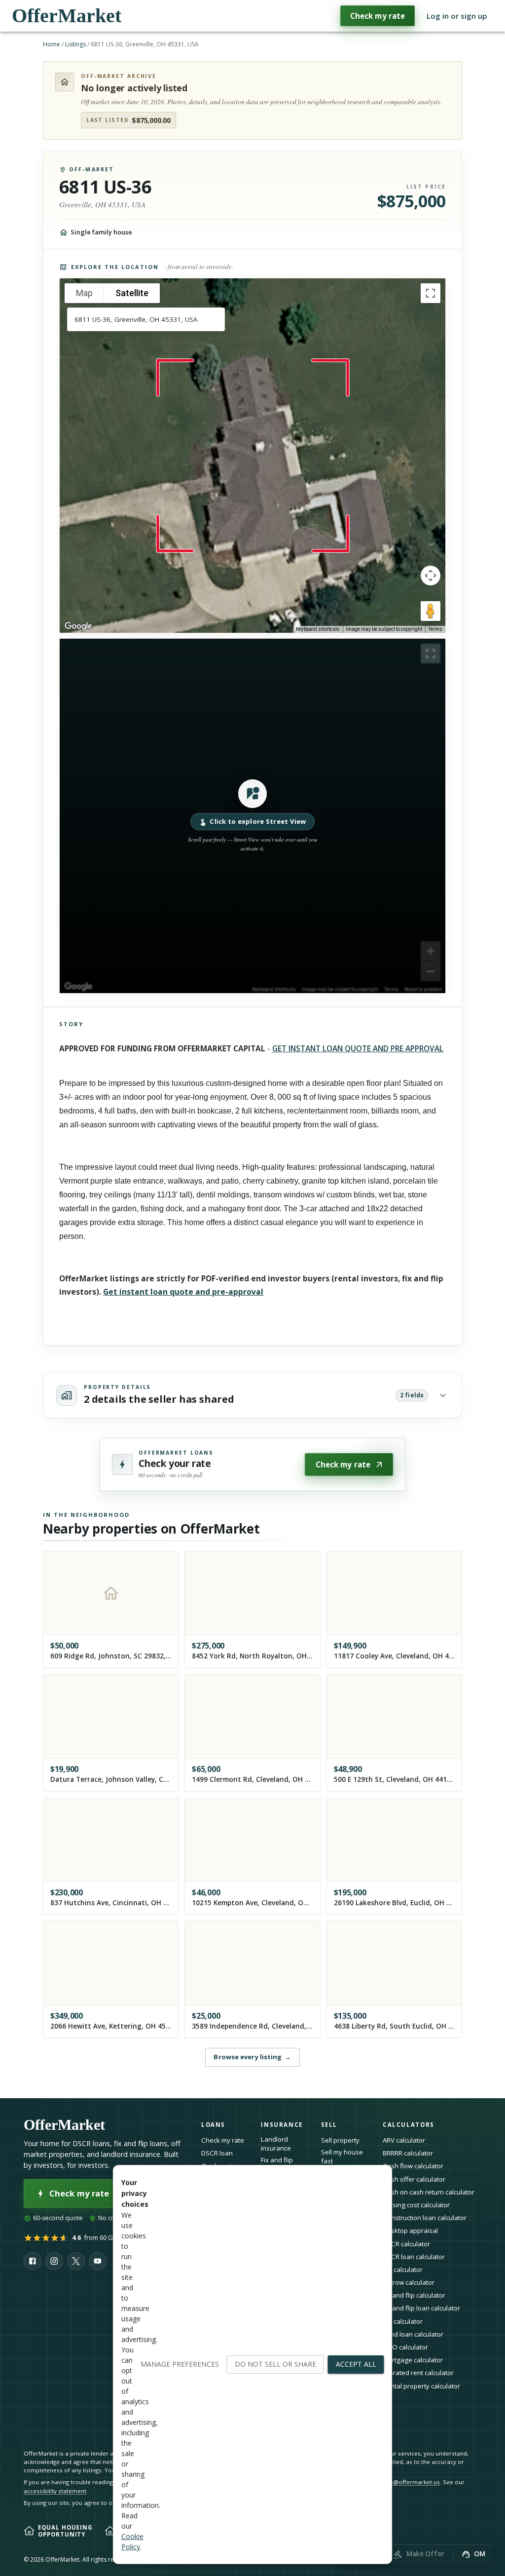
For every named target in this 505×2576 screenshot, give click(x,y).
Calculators (409, 2125)
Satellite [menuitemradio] (132, 293)
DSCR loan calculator (414, 2257)
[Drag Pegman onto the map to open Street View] (431, 611)
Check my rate (378, 16)
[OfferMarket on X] (76, 2261)
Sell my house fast (342, 2157)
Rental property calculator (421, 2386)
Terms (435, 629)
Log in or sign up (457, 16)
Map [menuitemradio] (84, 293)
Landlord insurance (276, 2144)
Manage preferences (180, 2364)
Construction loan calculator (425, 2218)
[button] (252, 816)
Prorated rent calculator (418, 2373)
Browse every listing (252, 2057)
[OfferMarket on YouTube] (98, 2261)
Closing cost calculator (416, 2205)
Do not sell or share (275, 2364)
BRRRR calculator (408, 2153)
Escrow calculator (409, 2282)
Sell (329, 2125)
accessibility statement (55, 2491)
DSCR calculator (406, 2244)
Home (52, 44)
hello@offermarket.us (410, 2482)
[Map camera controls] (431, 576)
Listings (75, 44)
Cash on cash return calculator (429, 2192)
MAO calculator (405, 2347)
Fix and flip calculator (414, 2295)
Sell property (340, 2140)
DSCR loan (217, 2153)
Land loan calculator (413, 2334)
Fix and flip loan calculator (421, 2308)
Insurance (282, 2125)
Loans (213, 2125)
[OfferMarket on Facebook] (33, 2261)
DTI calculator (403, 2269)
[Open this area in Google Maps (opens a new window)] (78, 626)
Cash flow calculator (413, 2166)
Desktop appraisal (410, 2230)
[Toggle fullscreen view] (431, 293)
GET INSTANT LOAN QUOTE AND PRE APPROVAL (358, 1048)
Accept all (356, 2364)
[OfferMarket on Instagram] (54, 2261)
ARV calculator (404, 2140)
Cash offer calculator (414, 2179)
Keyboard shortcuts (318, 629)
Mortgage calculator (413, 2360)
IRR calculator (403, 2321)
